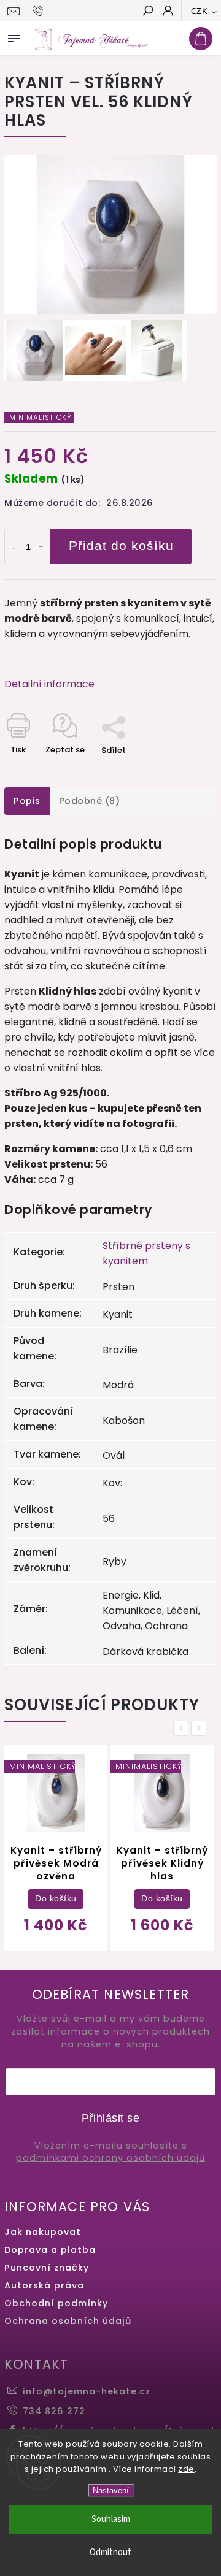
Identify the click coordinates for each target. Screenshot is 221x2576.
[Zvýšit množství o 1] (41, 548)
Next (201, 1728)
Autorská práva (44, 2285)
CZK (200, 11)
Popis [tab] (27, 801)
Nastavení (111, 2490)
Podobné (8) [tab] (90, 801)
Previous (183, 1728)
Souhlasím (111, 2519)
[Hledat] (147, 12)
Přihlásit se (110, 2118)
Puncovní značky (47, 2268)
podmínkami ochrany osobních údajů (110, 2158)
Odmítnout (110, 2552)
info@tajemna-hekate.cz (87, 2391)
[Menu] (14, 36)
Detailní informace (49, 684)
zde (186, 2469)
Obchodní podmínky (56, 2303)
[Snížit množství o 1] (14, 548)
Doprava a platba (50, 2250)
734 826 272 (54, 2411)
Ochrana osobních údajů (68, 2321)
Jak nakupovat (43, 2232)
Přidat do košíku (121, 545)
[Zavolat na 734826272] (40, 11)
